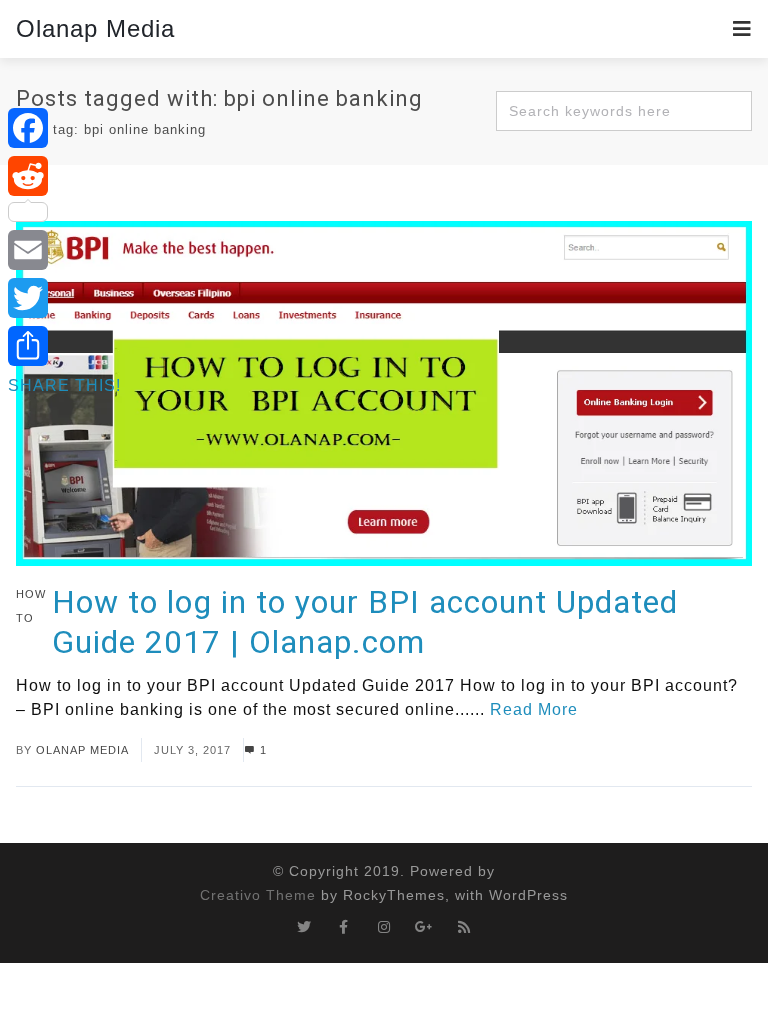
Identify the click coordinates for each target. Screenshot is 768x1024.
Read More (534, 709)
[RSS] (464, 927)
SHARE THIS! (64, 385)
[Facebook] (64, 128)
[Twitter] (64, 298)
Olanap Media (95, 28)
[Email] (64, 250)
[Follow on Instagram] (384, 927)
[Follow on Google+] (424, 927)
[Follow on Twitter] (304, 927)
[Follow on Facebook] (344, 927)
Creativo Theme (258, 895)
